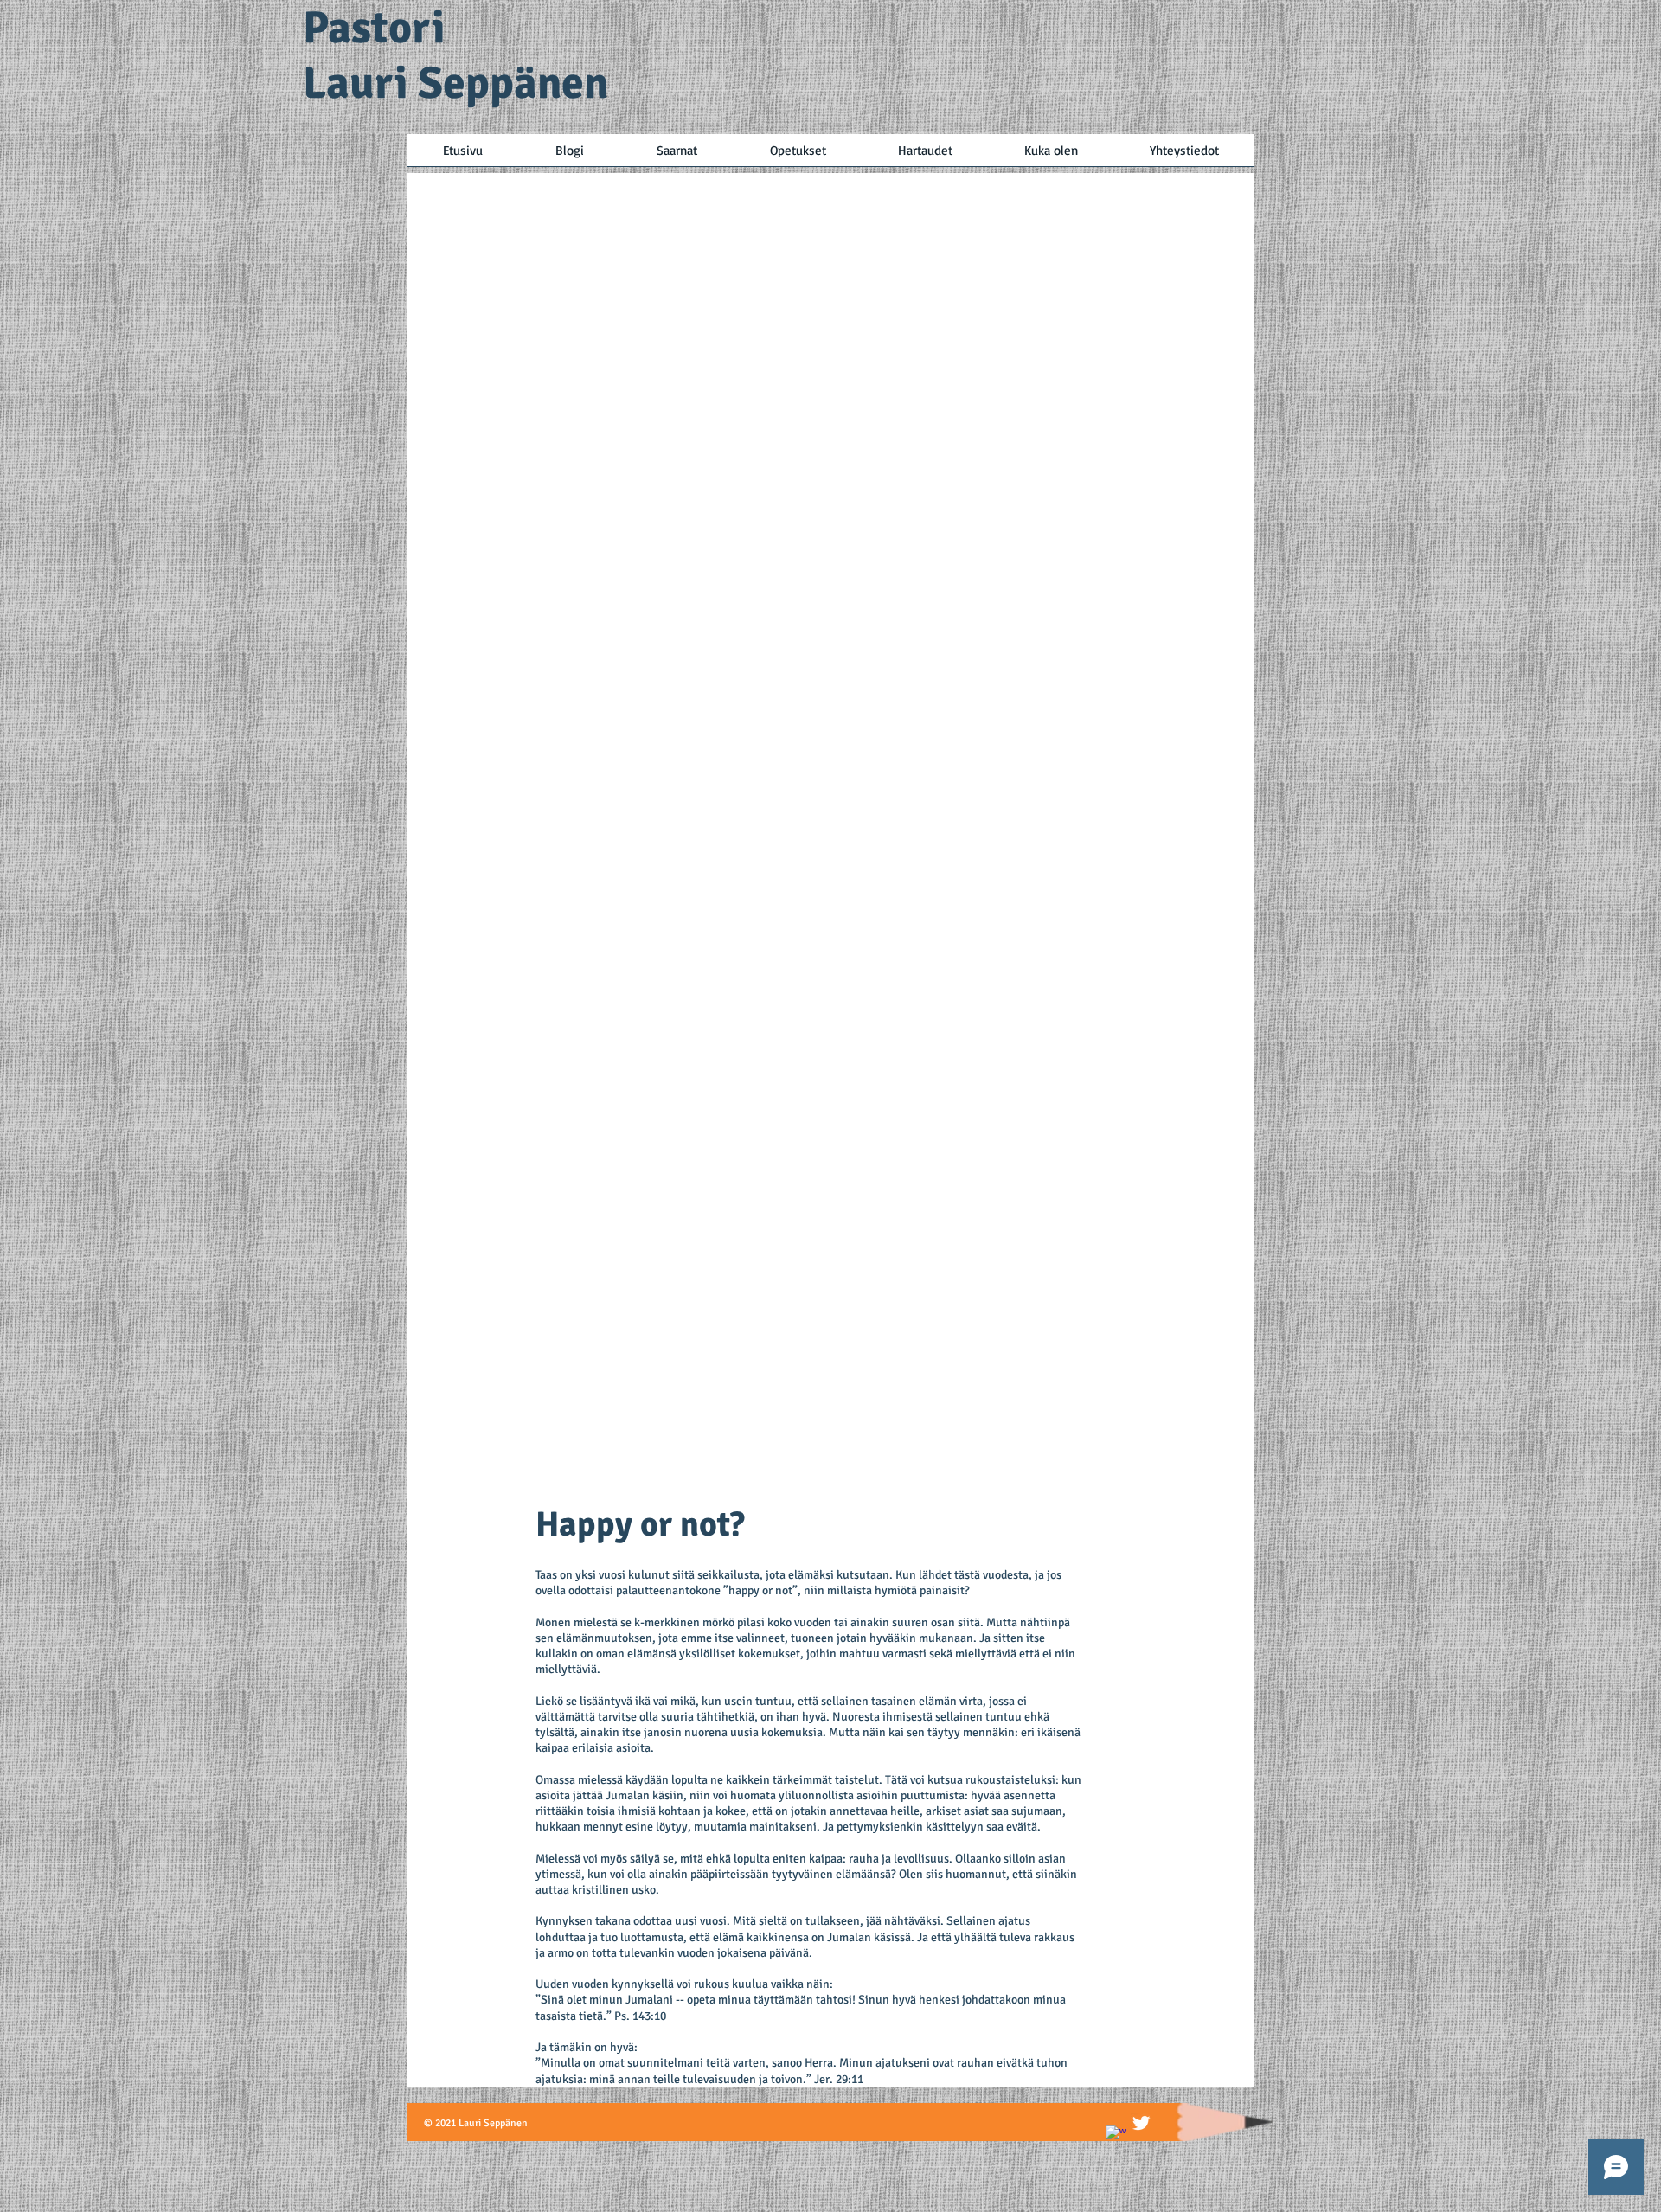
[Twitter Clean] (1141, 2123)
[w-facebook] (1116, 2136)
